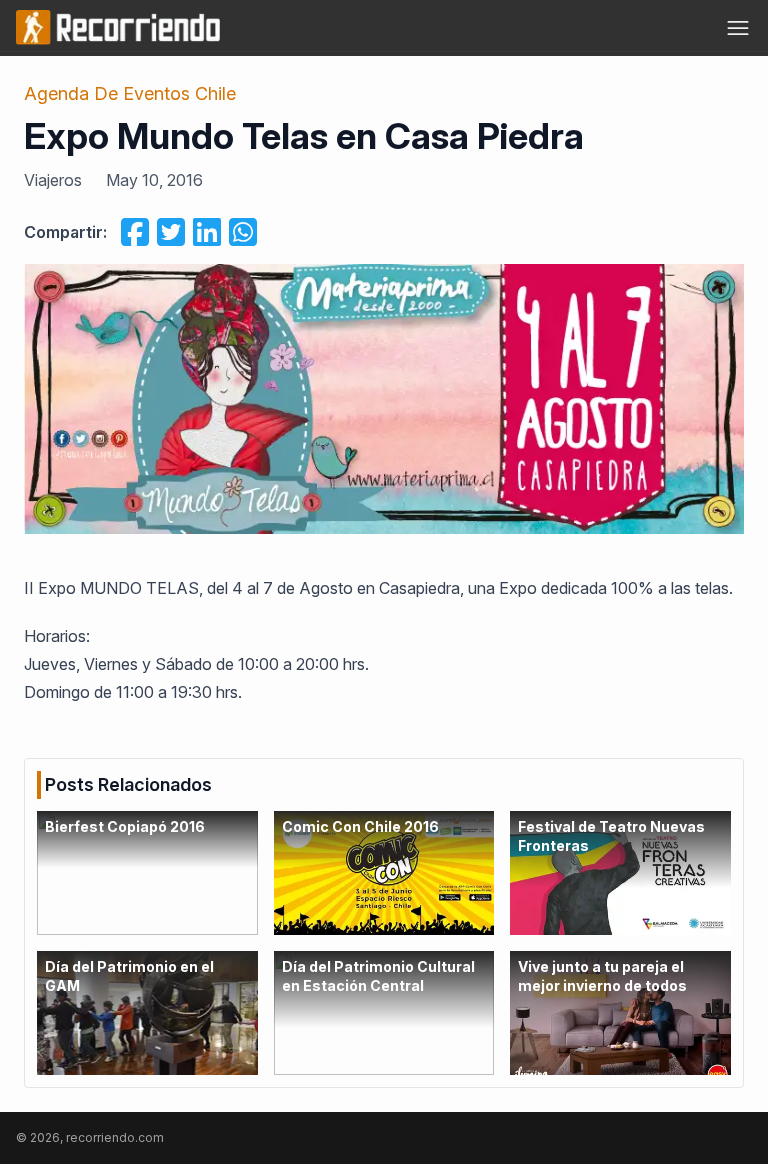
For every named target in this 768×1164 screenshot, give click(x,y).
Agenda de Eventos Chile (130, 93)
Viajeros (53, 180)
